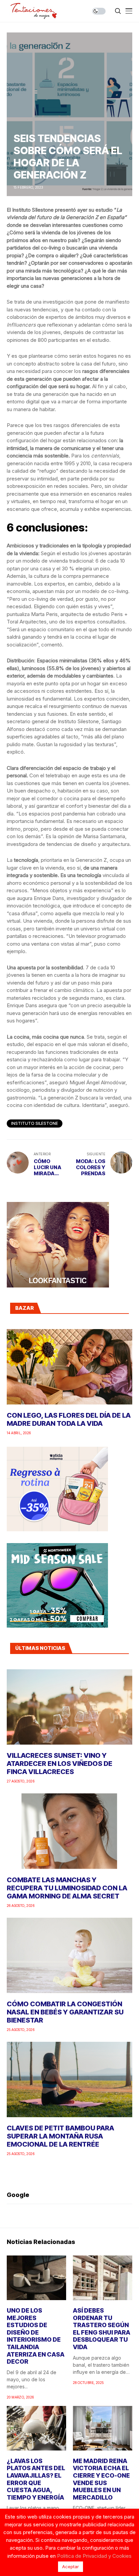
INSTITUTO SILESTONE (35, 1123)
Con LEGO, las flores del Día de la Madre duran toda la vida (69, 1419)
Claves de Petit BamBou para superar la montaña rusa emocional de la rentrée (60, 2136)
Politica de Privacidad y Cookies (94, 2556)
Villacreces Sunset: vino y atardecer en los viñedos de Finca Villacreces (60, 1764)
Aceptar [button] (71, 2567)
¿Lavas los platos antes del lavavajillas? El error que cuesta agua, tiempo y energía (36, 2479)
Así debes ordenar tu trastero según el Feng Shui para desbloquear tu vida (102, 2329)
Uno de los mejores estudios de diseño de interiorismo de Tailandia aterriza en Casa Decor (36, 2336)
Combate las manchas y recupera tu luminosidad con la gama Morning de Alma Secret (67, 1888)
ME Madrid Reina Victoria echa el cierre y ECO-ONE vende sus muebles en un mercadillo (101, 2479)
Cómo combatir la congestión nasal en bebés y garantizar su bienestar (65, 2012)
